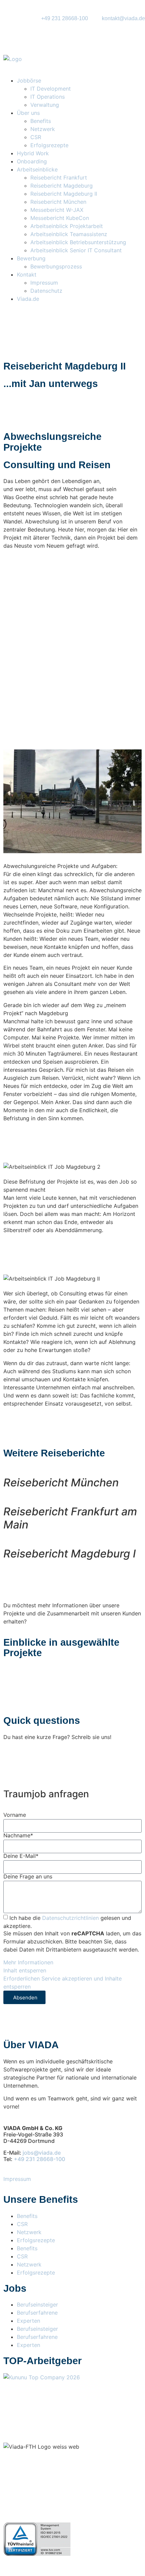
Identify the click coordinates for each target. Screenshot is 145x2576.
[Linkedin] (81, 2396)
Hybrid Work (33, 153)
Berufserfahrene (37, 2313)
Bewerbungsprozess (56, 266)
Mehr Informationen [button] (28, 1962)
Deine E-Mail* (21, 1856)
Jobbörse (29, 80)
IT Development (51, 89)
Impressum (45, 283)
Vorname (15, 1815)
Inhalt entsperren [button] (25, 1970)
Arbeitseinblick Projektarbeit (67, 226)
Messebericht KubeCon (60, 218)
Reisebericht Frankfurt (59, 178)
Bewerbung (32, 258)
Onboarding (32, 161)
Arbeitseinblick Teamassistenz (69, 234)
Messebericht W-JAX (57, 210)
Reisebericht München (58, 202)
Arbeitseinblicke (37, 169)
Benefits (41, 121)
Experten (28, 2321)
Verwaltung (45, 105)
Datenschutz (46, 291)
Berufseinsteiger (37, 2305)
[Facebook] (12, 2396)
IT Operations (48, 97)
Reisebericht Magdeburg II (64, 194)
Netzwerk (43, 129)
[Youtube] (47, 2396)
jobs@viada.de (42, 2153)
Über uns (28, 113)
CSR (36, 137)
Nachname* (18, 1835)
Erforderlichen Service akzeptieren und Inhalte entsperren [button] (63, 1983)
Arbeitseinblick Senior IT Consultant (76, 250)
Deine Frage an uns (28, 1876)
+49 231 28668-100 (39, 2159)
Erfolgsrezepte (50, 145)
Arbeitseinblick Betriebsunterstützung (78, 242)
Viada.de (28, 299)
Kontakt (27, 275)
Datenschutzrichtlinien (70, 1918)
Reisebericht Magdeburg (62, 186)
